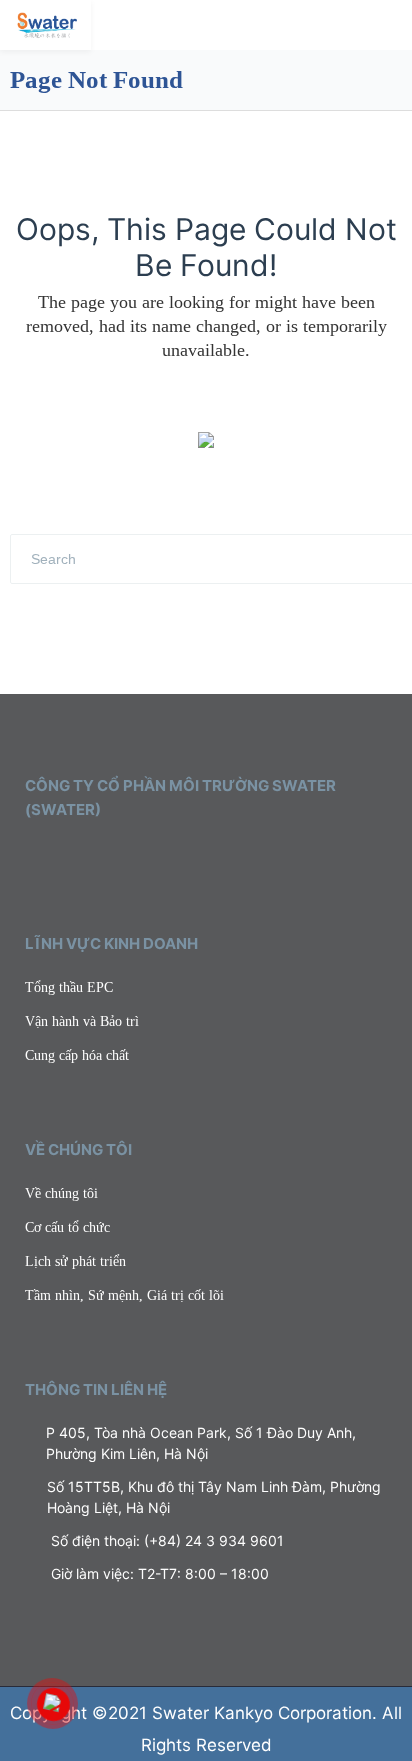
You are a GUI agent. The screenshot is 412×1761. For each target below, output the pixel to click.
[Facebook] (61, 857)
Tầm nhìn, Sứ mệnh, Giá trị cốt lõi (124, 1295)
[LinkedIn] (90, 857)
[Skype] (148, 857)
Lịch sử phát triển (75, 1261)
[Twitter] (32, 857)
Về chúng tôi (61, 1193)
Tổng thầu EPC (69, 987)
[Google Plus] (119, 857)
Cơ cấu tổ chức (67, 1227)
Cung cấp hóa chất (77, 1055)
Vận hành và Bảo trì (82, 1021)
